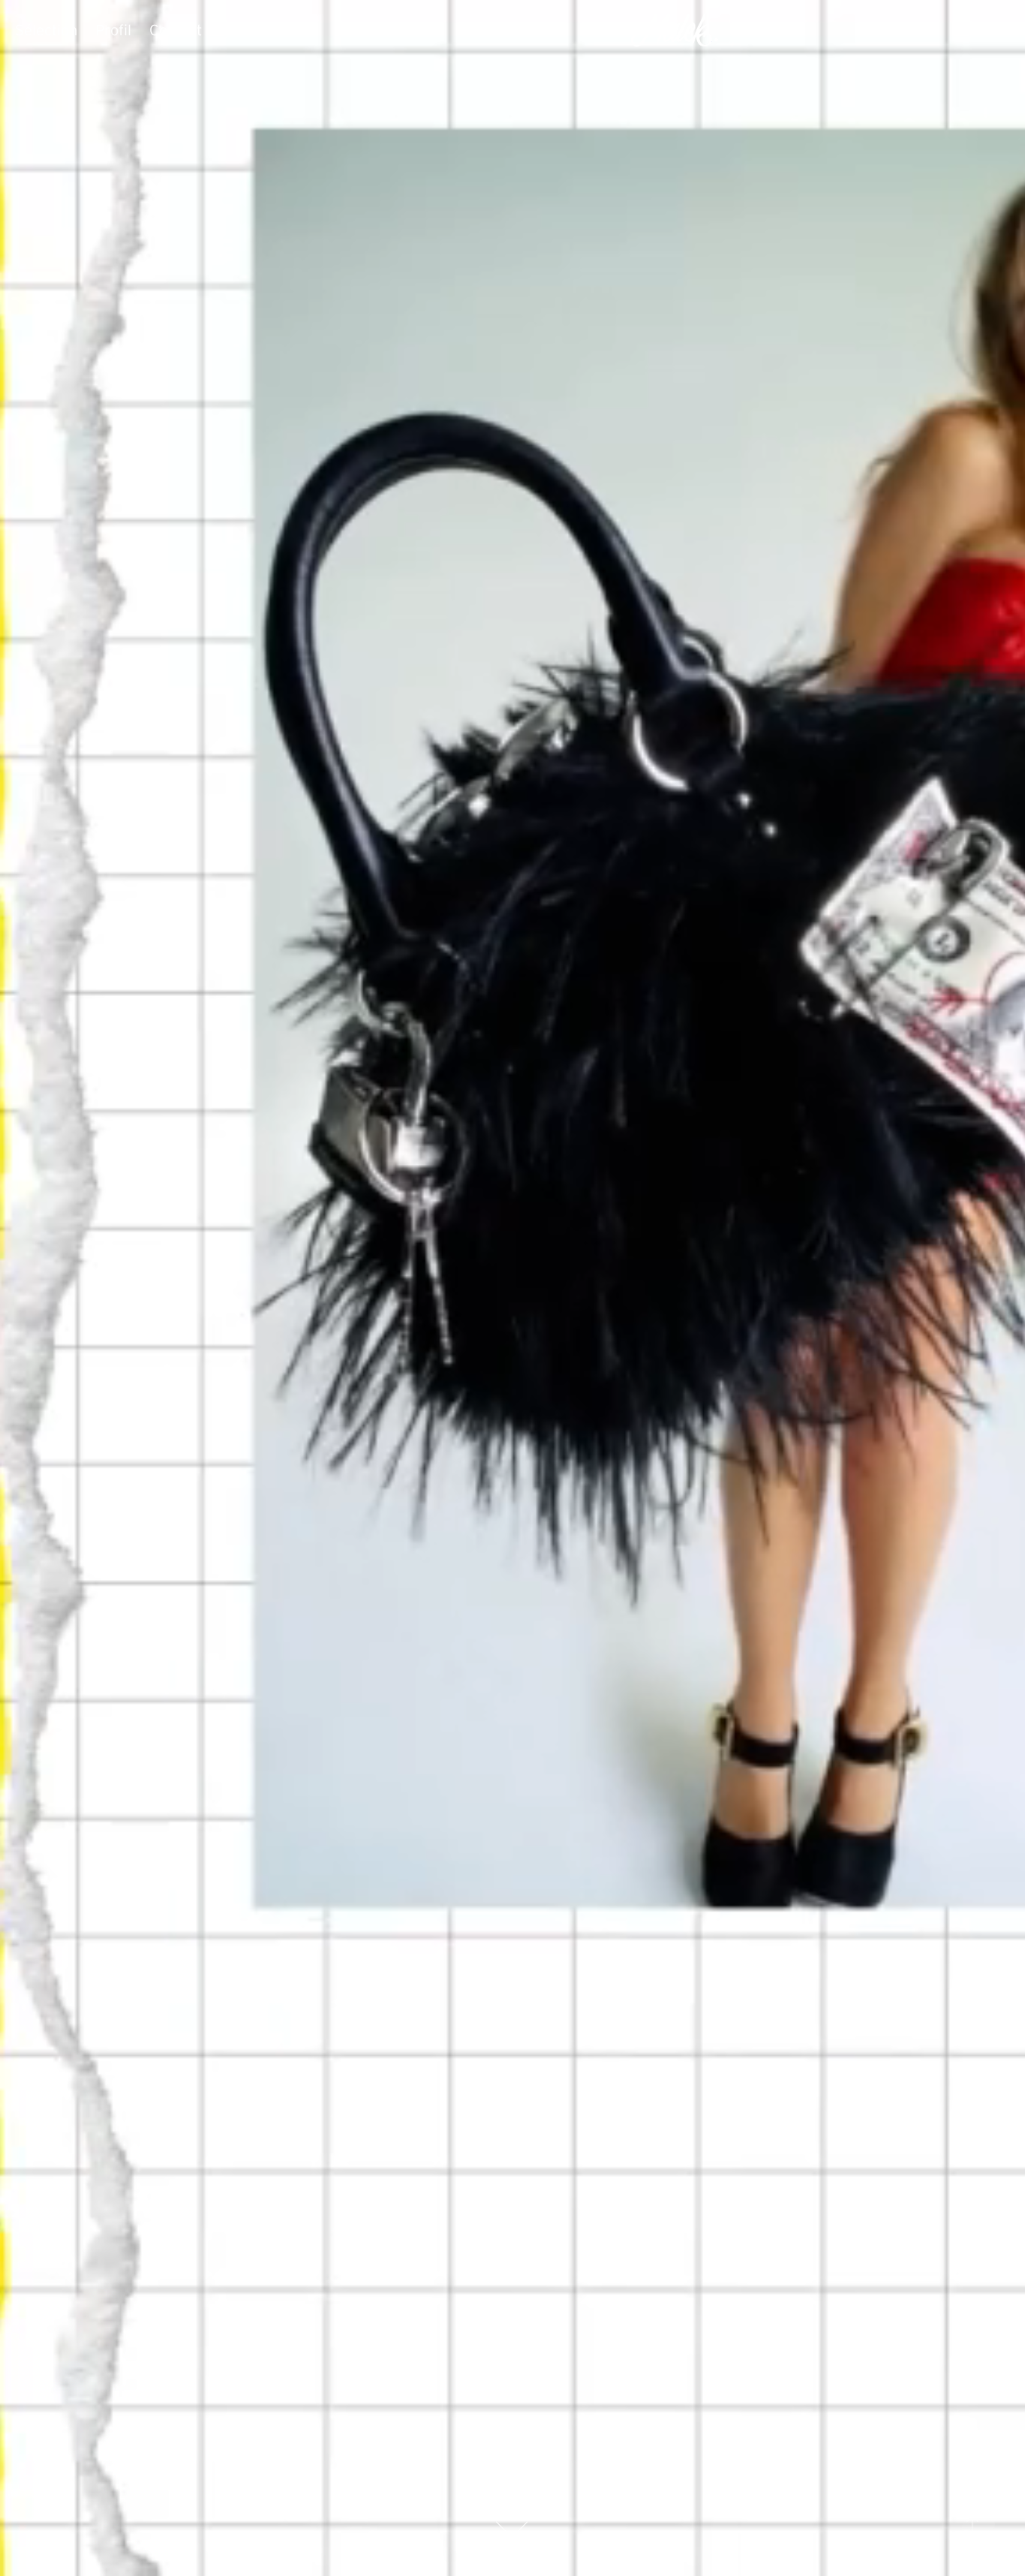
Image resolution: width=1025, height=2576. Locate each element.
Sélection (46, 30)
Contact (176, 30)
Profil (113, 30)
